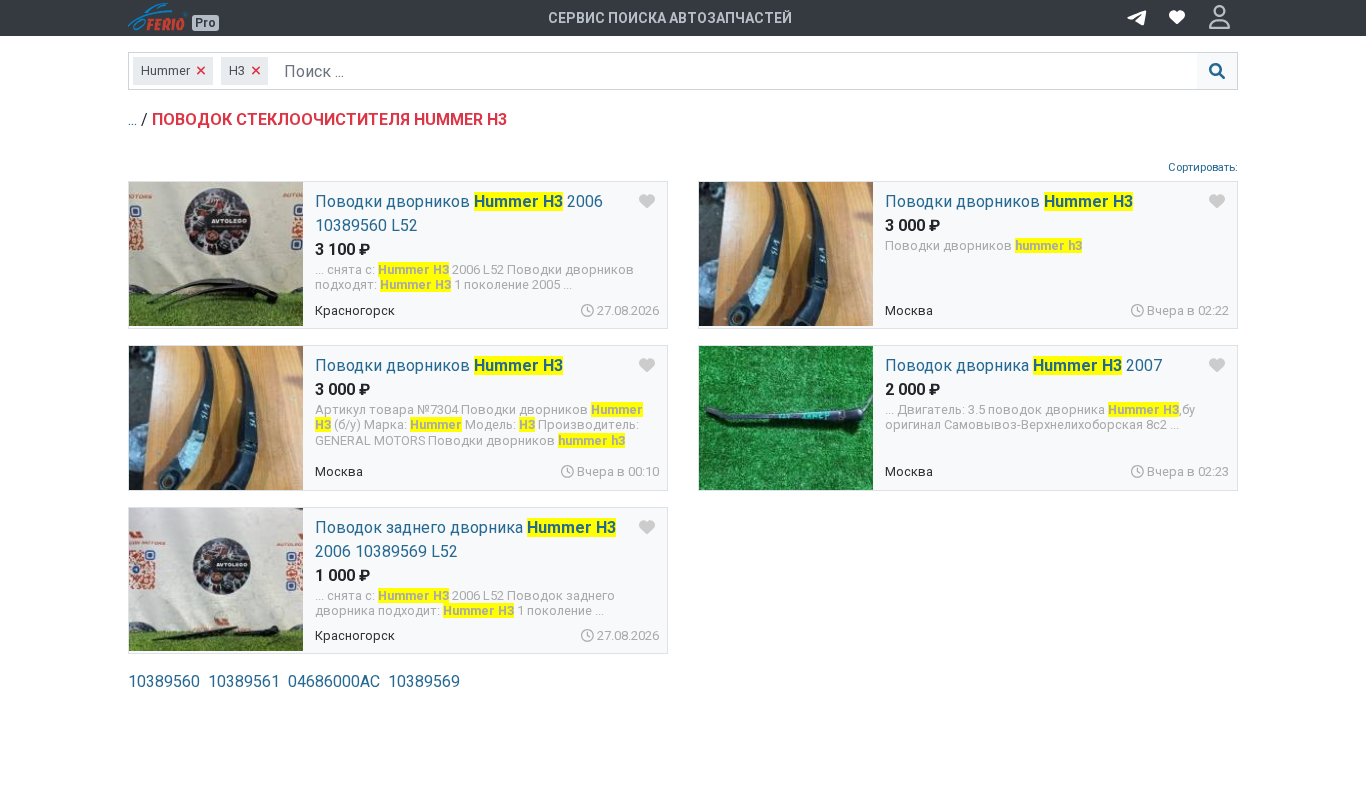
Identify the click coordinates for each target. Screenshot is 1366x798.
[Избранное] (1177, 18)
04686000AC (334, 681)
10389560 (164, 681)
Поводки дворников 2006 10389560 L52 (459, 213)
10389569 (424, 681)
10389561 (244, 681)
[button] (1219, 18)
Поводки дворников (1009, 201)
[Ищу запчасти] (1137, 16)
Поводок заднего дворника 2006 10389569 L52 (465, 539)
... (134, 119)
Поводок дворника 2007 (1023, 365)
